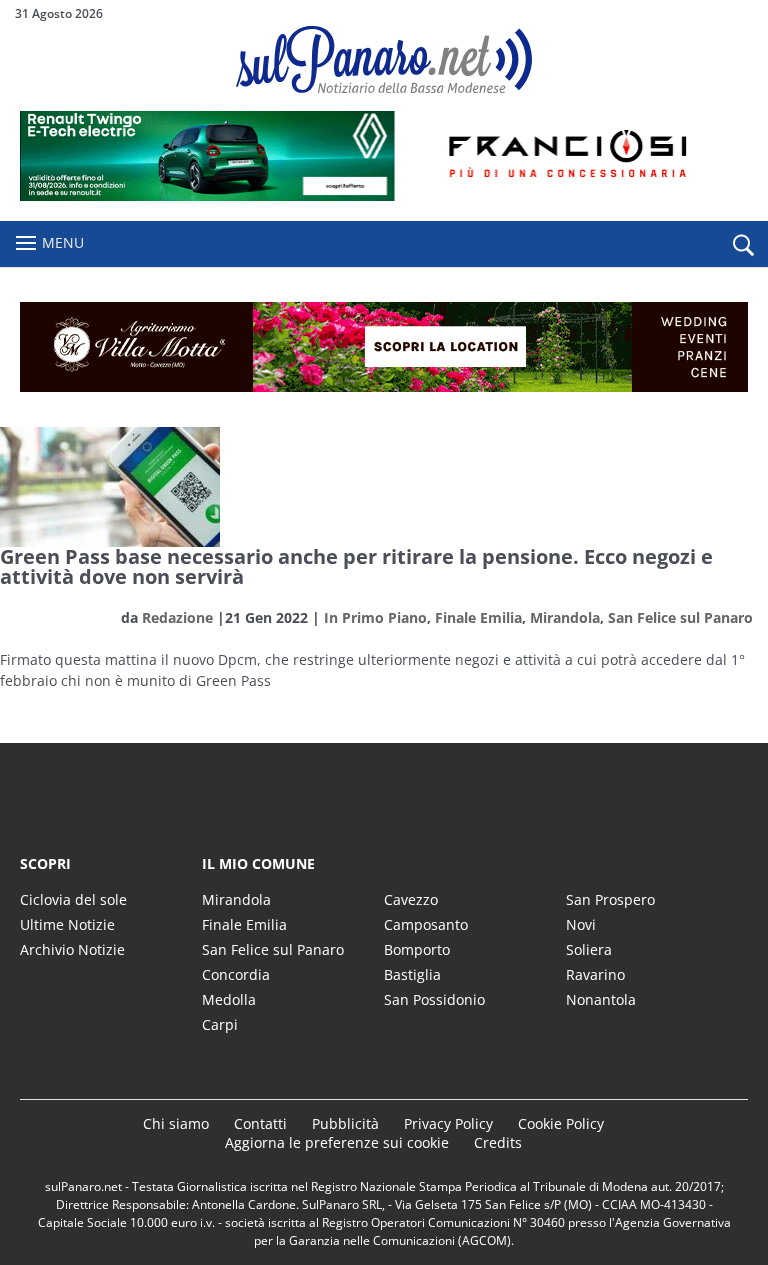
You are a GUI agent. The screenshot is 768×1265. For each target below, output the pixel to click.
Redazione (177, 617)
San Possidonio (434, 999)
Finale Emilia (478, 617)
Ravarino (595, 974)
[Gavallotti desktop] (384, 347)
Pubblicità (345, 1123)
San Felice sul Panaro (680, 617)
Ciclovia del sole (73, 899)
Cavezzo (411, 899)
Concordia (236, 974)
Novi (581, 924)
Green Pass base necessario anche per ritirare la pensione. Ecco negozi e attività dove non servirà (356, 566)
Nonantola (601, 999)
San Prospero (610, 899)
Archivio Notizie (72, 949)
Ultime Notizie (67, 924)
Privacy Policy (448, 1123)
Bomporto (417, 949)
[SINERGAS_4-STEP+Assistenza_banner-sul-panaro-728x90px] (384, 195)
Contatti (260, 1123)
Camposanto (426, 924)
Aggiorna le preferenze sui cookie (337, 1142)
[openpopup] (743, 245)
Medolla (229, 999)
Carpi (220, 1024)
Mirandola (565, 617)
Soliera (589, 949)
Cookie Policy (561, 1123)
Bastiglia (412, 974)
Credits (498, 1142)
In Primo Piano (375, 617)
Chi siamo (176, 1123)
